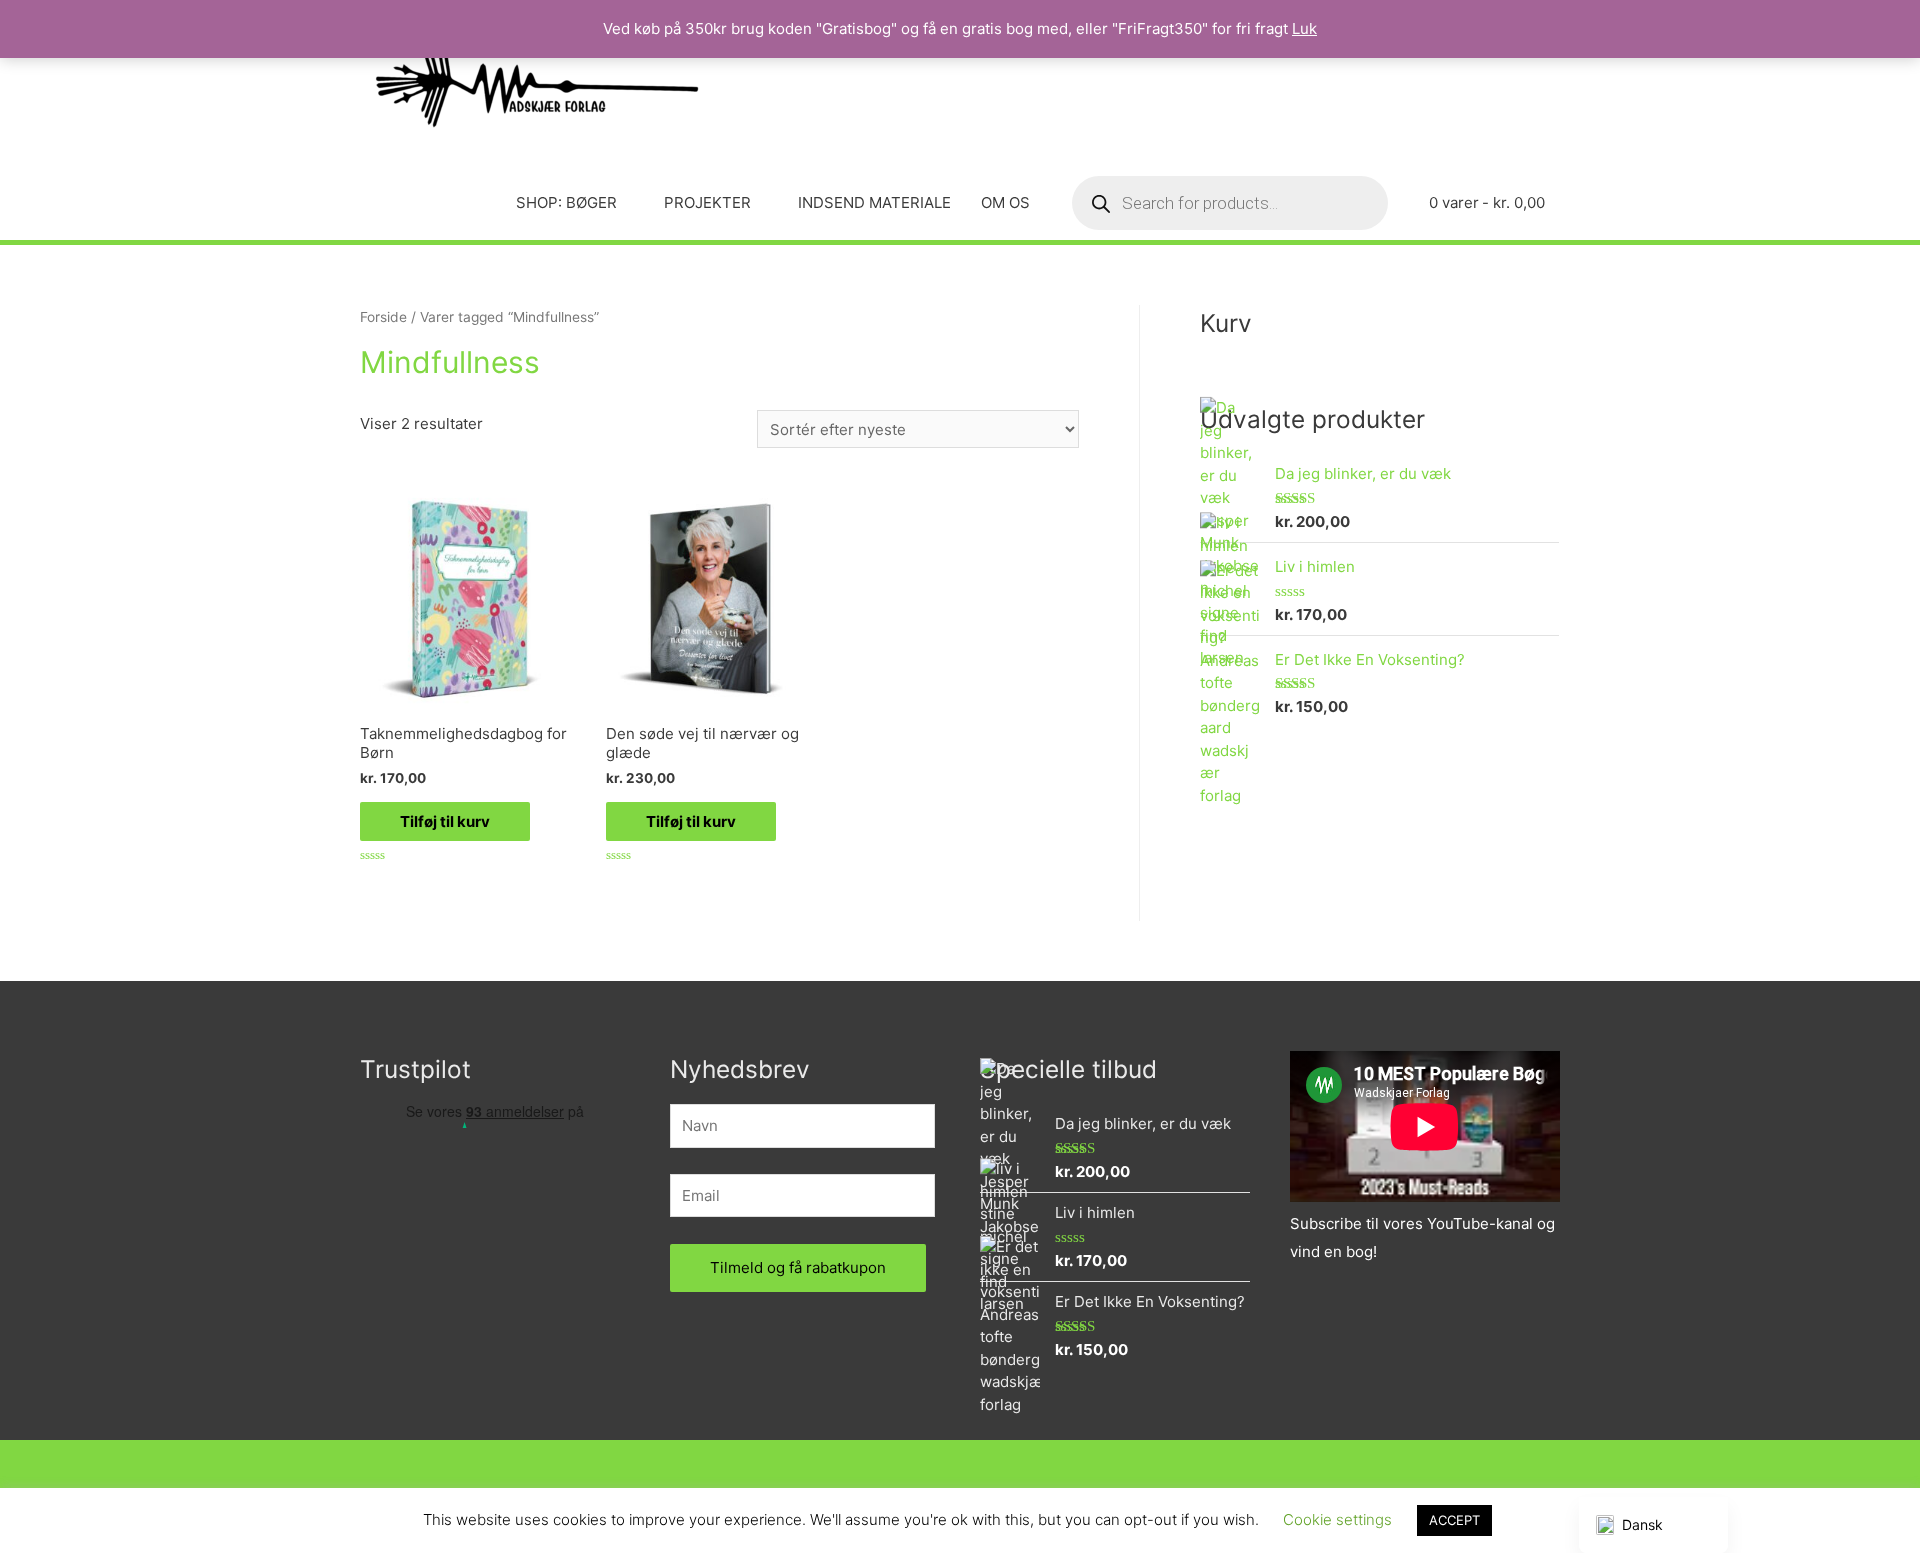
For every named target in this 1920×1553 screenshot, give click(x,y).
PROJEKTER (707, 202)
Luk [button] (1304, 28)
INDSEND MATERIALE (874, 202)
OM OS (1005, 202)
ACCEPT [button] (1454, 1520)
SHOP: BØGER (566, 202)
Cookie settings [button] (1337, 1519)
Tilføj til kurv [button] (445, 821)
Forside (383, 317)
